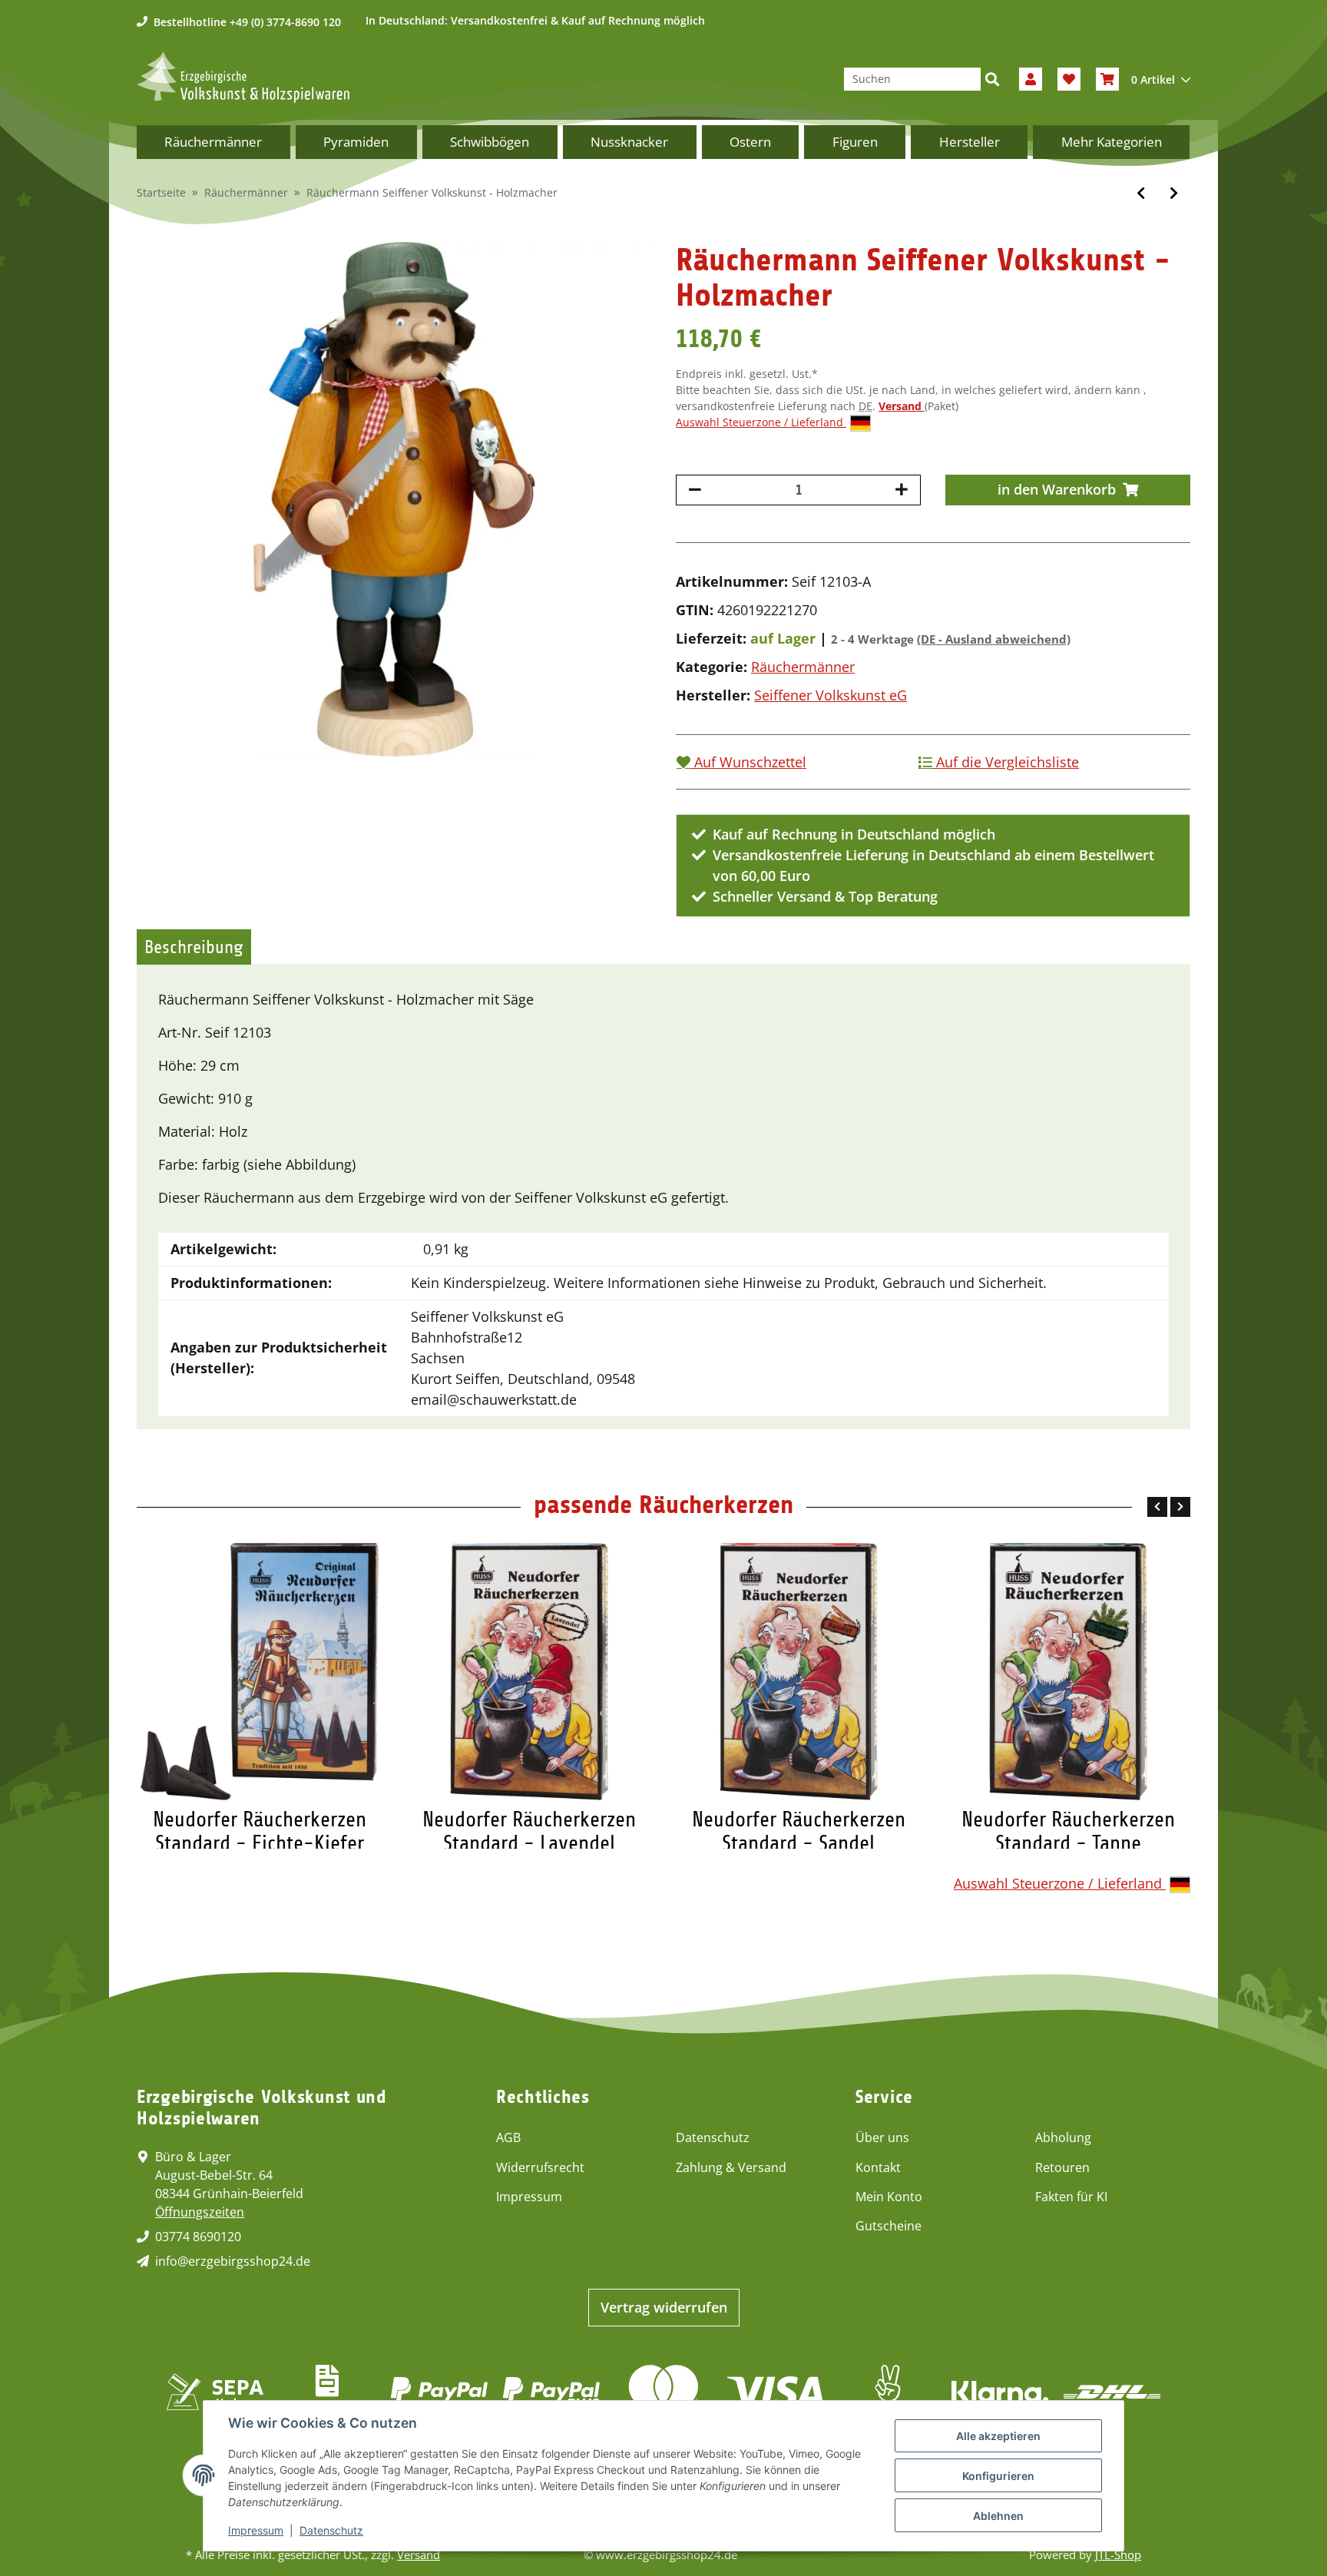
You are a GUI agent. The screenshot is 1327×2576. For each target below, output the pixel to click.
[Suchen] (992, 79)
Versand (902, 406)
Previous (1157, 1507)
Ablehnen (998, 2516)
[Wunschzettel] (1069, 79)
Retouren (1062, 2167)
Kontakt (878, 2167)
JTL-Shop (1118, 2554)
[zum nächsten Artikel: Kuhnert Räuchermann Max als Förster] (1174, 193)
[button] (1031, 79)
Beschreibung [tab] (194, 947)
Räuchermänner (803, 667)
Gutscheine (889, 2226)
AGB (508, 2137)
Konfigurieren (998, 2476)
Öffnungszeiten (200, 2212)
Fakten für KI (1071, 2197)
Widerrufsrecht (540, 2167)
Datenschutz (713, 2137)
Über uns (882, 2137)
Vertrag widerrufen (664, 2307)
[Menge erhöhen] (902, 490)
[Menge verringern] (695, 490)
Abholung (1063, 2137)
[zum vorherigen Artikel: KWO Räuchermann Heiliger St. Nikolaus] (1141, 193)
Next (1180, 1507)
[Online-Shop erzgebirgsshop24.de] (243, 77)
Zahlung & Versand (731, 2167)
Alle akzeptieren (998, 2436)
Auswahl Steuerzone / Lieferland (761, 422)
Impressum (529, 2197)
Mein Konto (889, 2197)
